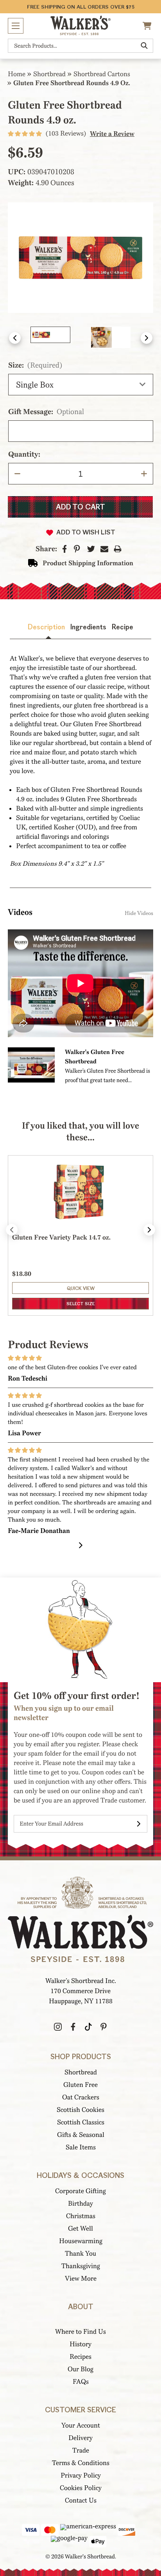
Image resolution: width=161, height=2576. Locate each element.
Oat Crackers (81, 2097)
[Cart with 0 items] (148, 26)
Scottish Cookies (80, 2110)
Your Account (81, 2425)
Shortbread (81, 2072)
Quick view (81, 1288)
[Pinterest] (77, 549)
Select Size (81, 1304)
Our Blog (80, 2369)
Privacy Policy (81, 2475)
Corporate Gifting (80, 2191)
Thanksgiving (81, 2266)
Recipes (80, 2357)
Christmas (81, 2216)
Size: (35, 365)
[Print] (118, 549)
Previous (15, 338)
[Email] (104, 549)
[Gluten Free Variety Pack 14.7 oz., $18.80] (80, 1208)
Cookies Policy (81, 2488)
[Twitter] (91, 549)
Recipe (123, 627)
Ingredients (88, 627)
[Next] (81, 1545)
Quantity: (24, 454)
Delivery (80, 2438)
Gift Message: (46, 412)
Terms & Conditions (81, 2463)
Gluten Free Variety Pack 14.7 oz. (61, 1237)
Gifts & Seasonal (81, 2135)
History (80, 2344)
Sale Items (81, 2147)
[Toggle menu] (16, 26)
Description (46, 627)
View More (81, 2279)
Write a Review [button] (112, 134)
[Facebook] (65, 549)
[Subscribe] (139, 1824)
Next (147, 338)
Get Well (80, 2229)
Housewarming (81, 2241)
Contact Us (81, 2500)
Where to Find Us (80, 2332)
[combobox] (80, 46)
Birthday (80, 2204)
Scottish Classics (81, 2122)
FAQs (81, 2382)
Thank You (80, 2254)
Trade (81, 2450)
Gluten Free (80, 2085)
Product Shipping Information (88, 563)
